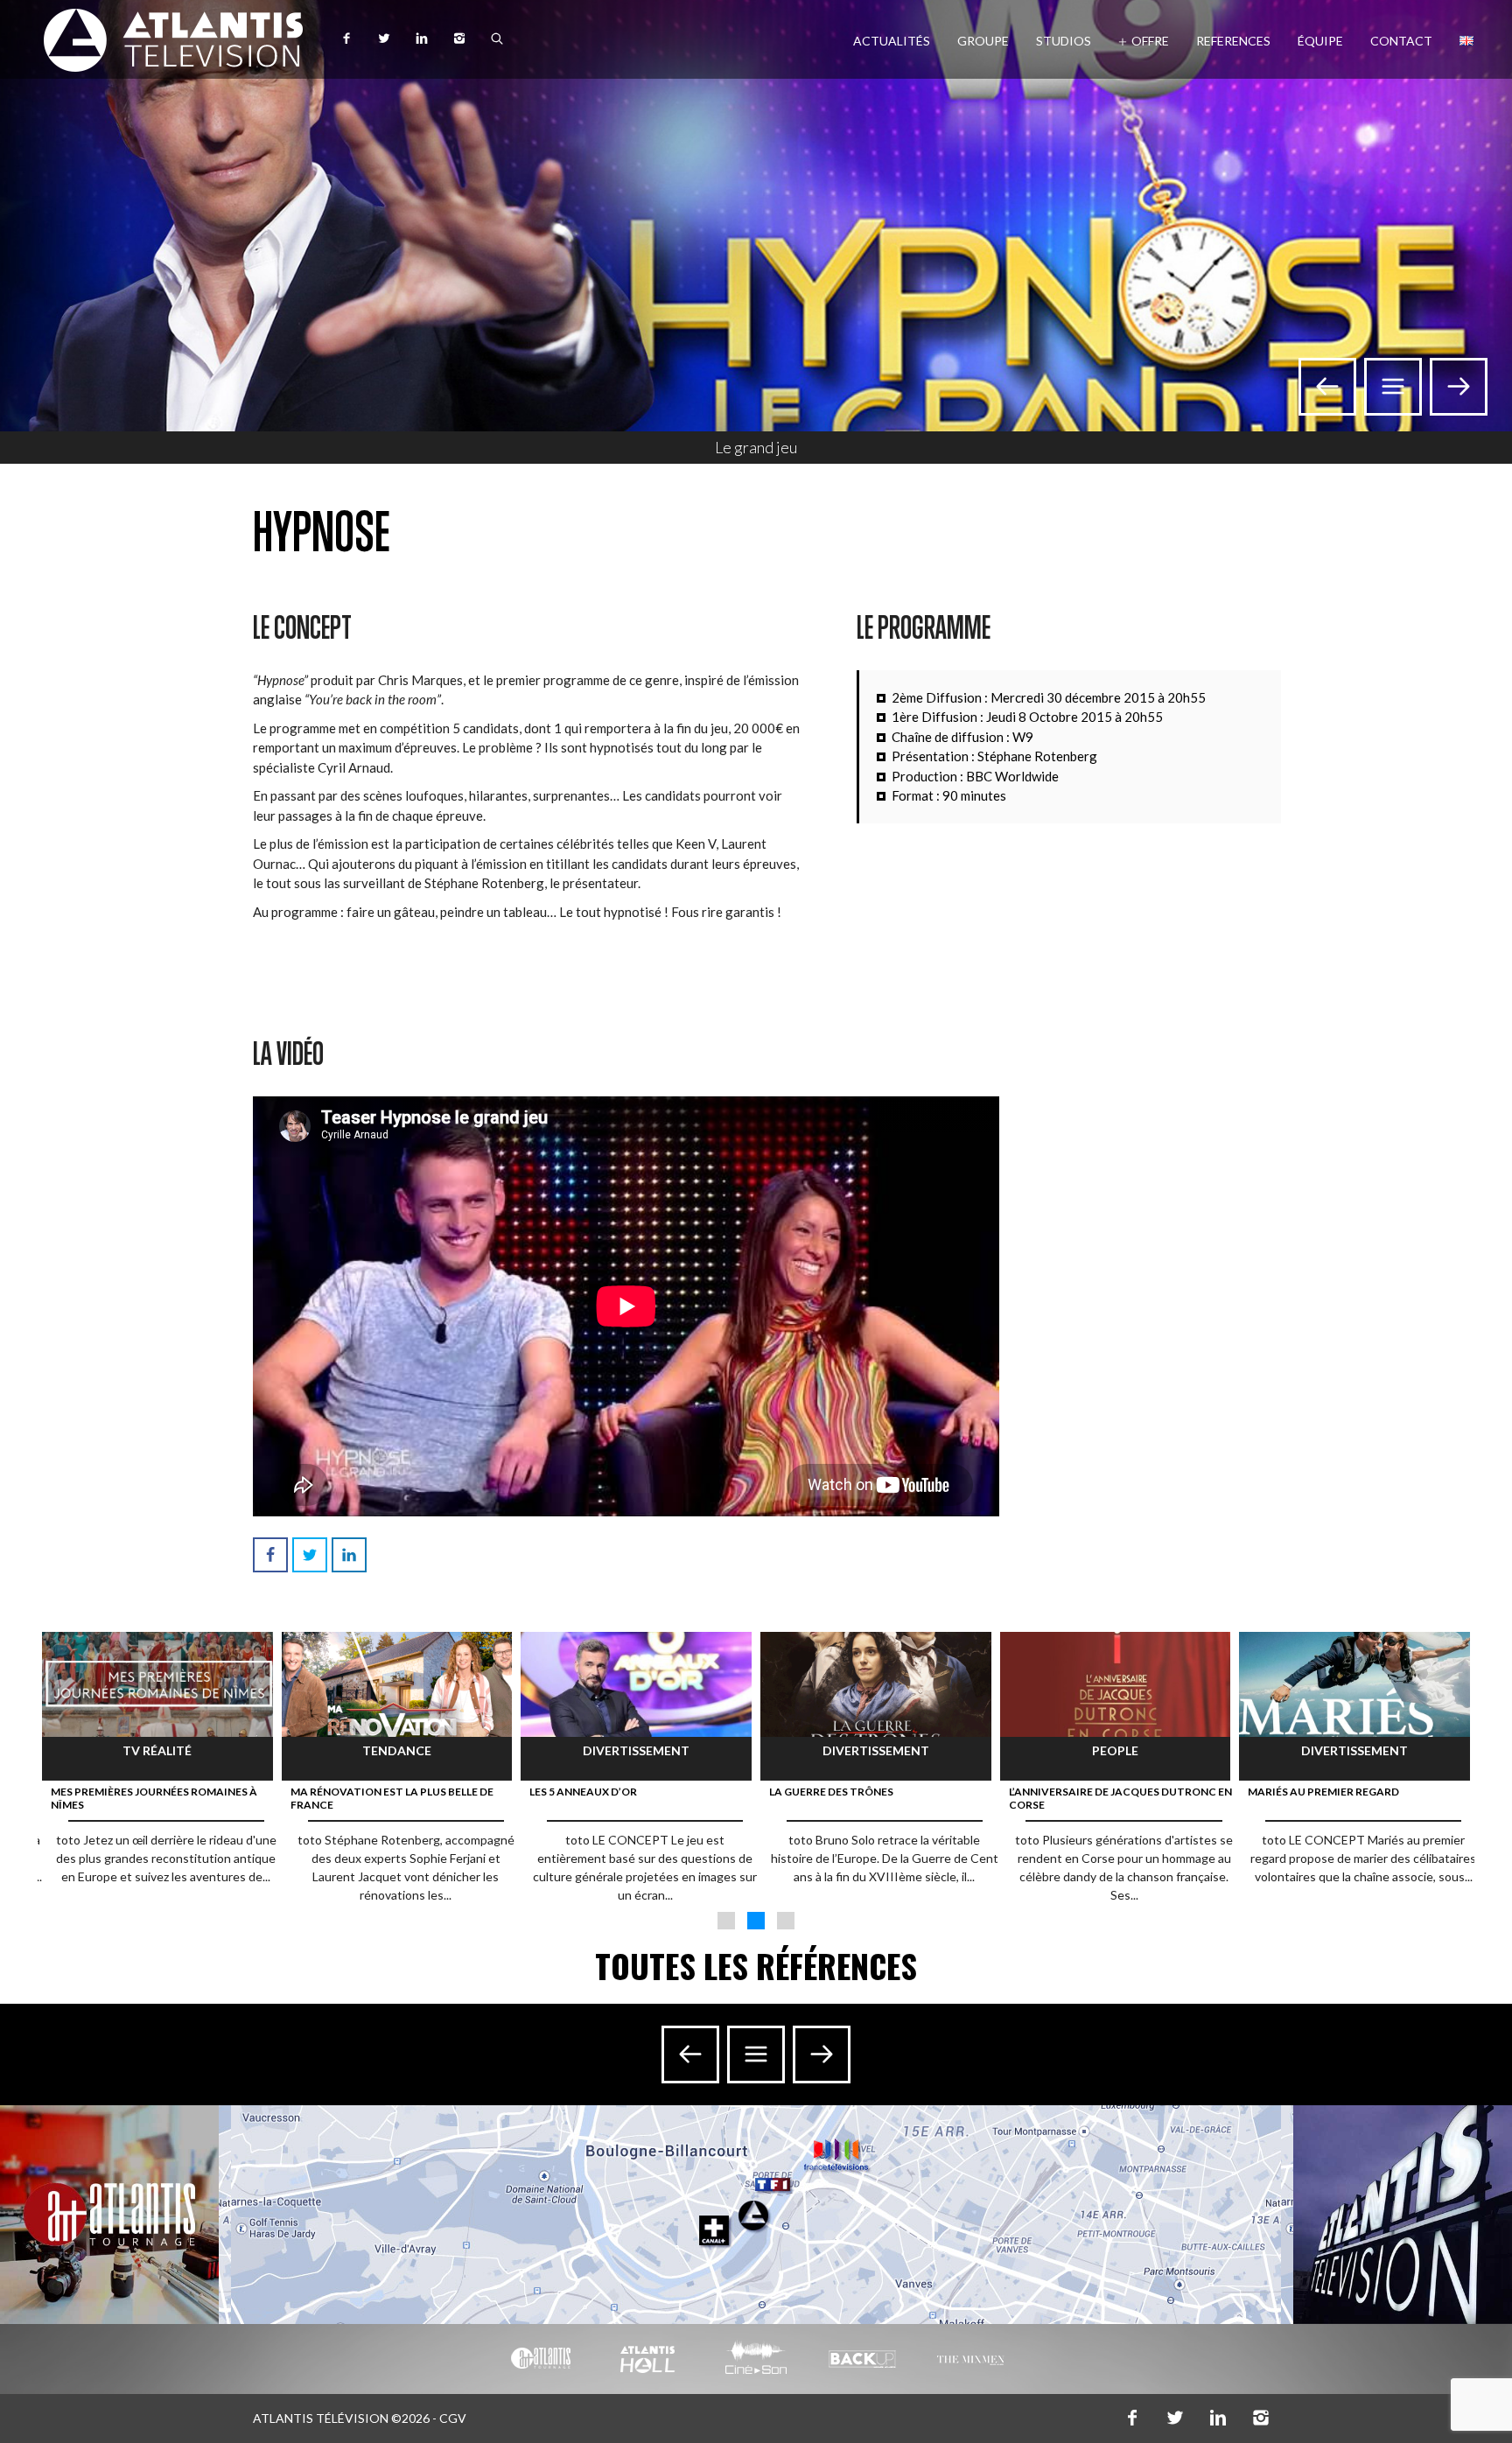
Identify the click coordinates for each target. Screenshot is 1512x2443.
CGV (453, 2418)
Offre (1150, 41)
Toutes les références (756, 1966)
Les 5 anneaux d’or (583, 1792)
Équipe (1320, 41)
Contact (1401, 41)
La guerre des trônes (831, 1792)
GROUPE (983, 41)
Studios (1064, 41)
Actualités (892, 41)
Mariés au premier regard (1323, 1792)
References (1233, 41)
